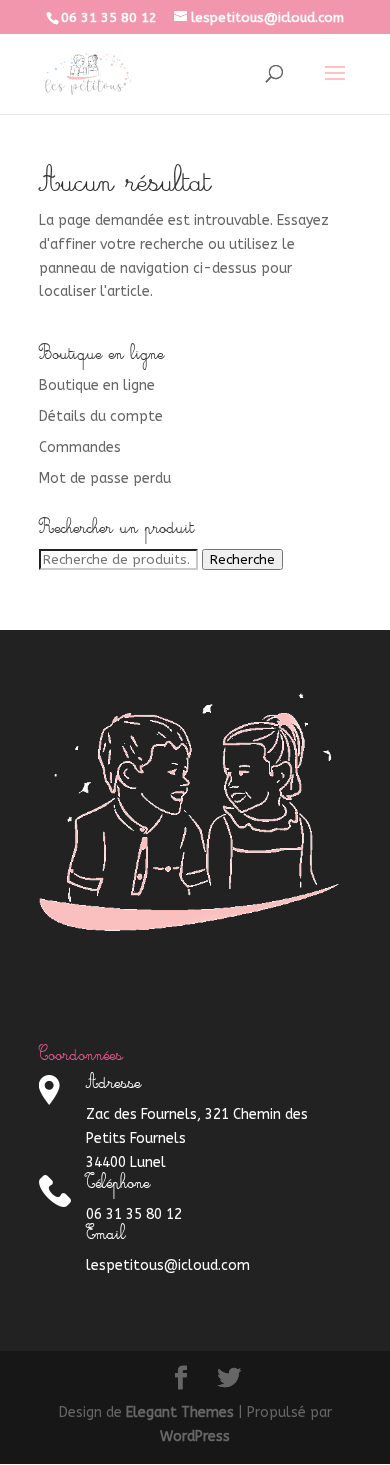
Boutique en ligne (97, 385)
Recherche (242, 559)
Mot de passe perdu (105, 478)
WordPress (195, 1436)
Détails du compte (101, 416)
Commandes (80, 447)
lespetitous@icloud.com (168, 1265)
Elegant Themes (180, 1412)
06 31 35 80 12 (109, 17)
